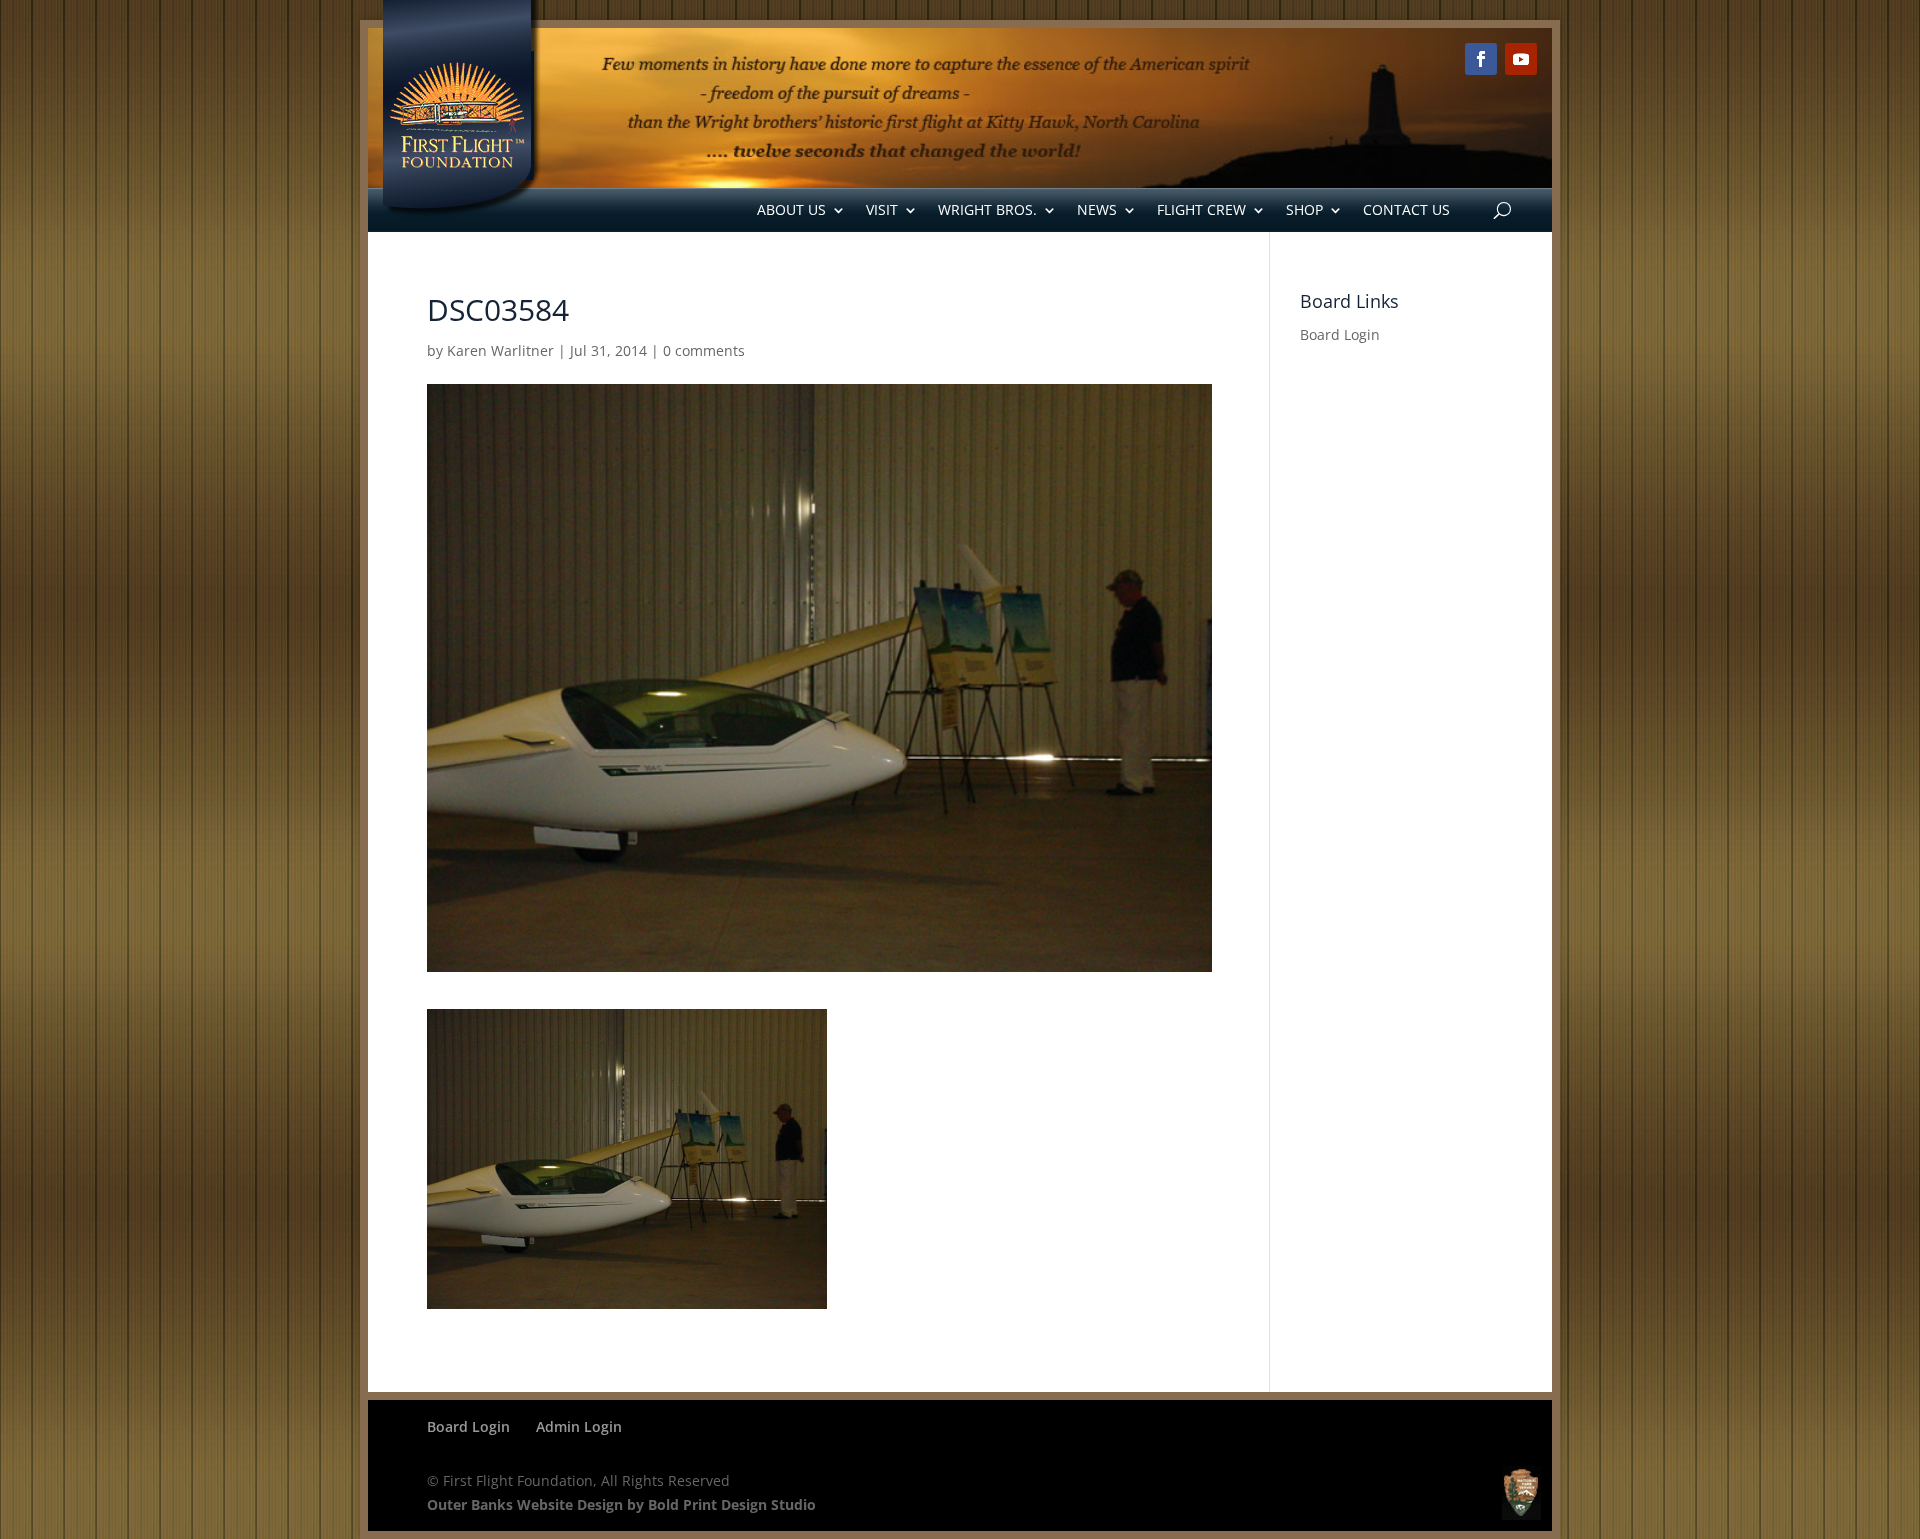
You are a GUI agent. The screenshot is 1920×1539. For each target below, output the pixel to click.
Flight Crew (1201, 209)
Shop (1304, 209)
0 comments (704, 350)
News (1097, 209)
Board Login (1340, 334)
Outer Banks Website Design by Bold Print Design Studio (621, 1504)
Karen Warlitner (500, 350)
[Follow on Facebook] (1481, 59)
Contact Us (1406, 209)
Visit (882, 209)
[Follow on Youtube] (1521, 59)
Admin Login (579, 1426)
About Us (791, 209)
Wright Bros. (987, 209)
